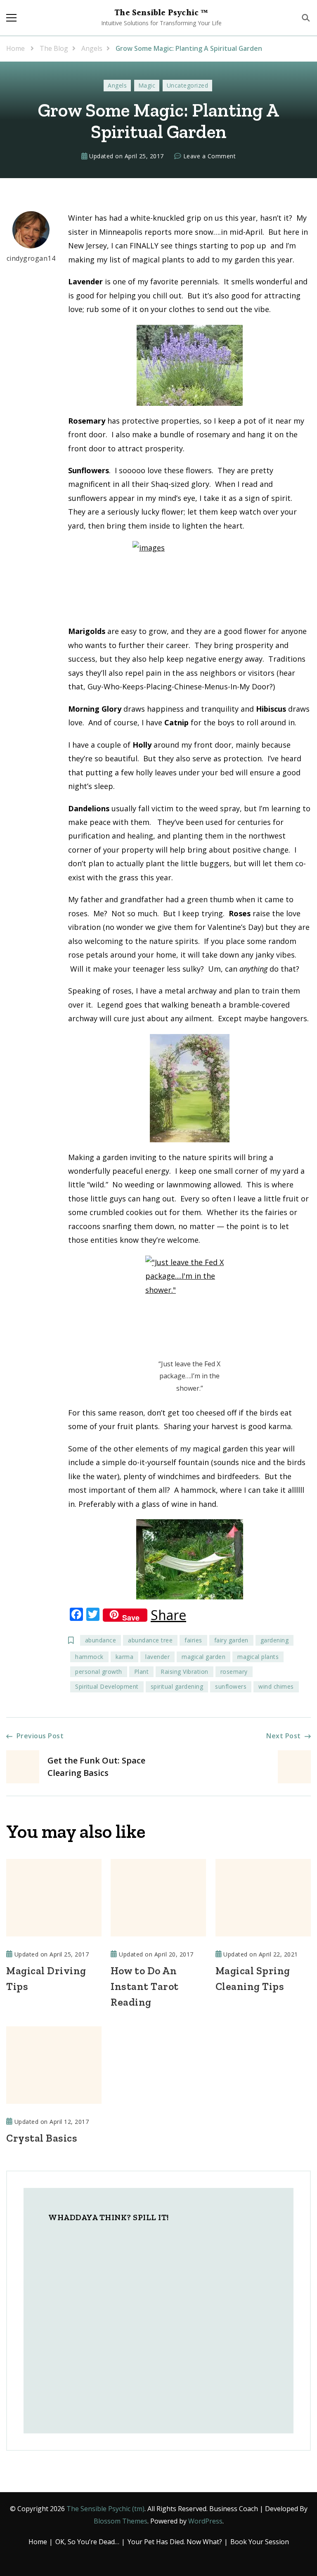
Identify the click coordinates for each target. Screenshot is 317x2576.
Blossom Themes (121, 2521)
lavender (157, 1657)
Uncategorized (188, 85)
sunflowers (231, 1686)
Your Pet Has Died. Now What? (175, 2542)
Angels (117, 85)
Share (168, 1615)
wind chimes (276, 1686)
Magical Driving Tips (46, 1978)
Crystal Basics (42, 2138)
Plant (142, 1672)
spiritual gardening (177, 1686)
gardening (275, 1640)
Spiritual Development (107, 1686)
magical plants (258, 1657)
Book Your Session (260, 2542)
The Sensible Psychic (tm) (105, 2509)
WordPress (205, 2521)
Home (38, 2542)
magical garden (203, 1657)
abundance (101, 1640)
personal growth (99, 1672)
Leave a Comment (210, 157)
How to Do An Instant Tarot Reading (145, 1986)
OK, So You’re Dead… (87, 2542)
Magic (147, 85)
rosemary (234, 1672)
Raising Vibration (185, 1672)
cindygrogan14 (31, 258)
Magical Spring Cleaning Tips (253, 1978)
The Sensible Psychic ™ (161, 13)
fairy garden (231, 1640)
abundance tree (150, 1640)
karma (125, 1657)
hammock (89, 1657)
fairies (193, 1640)
